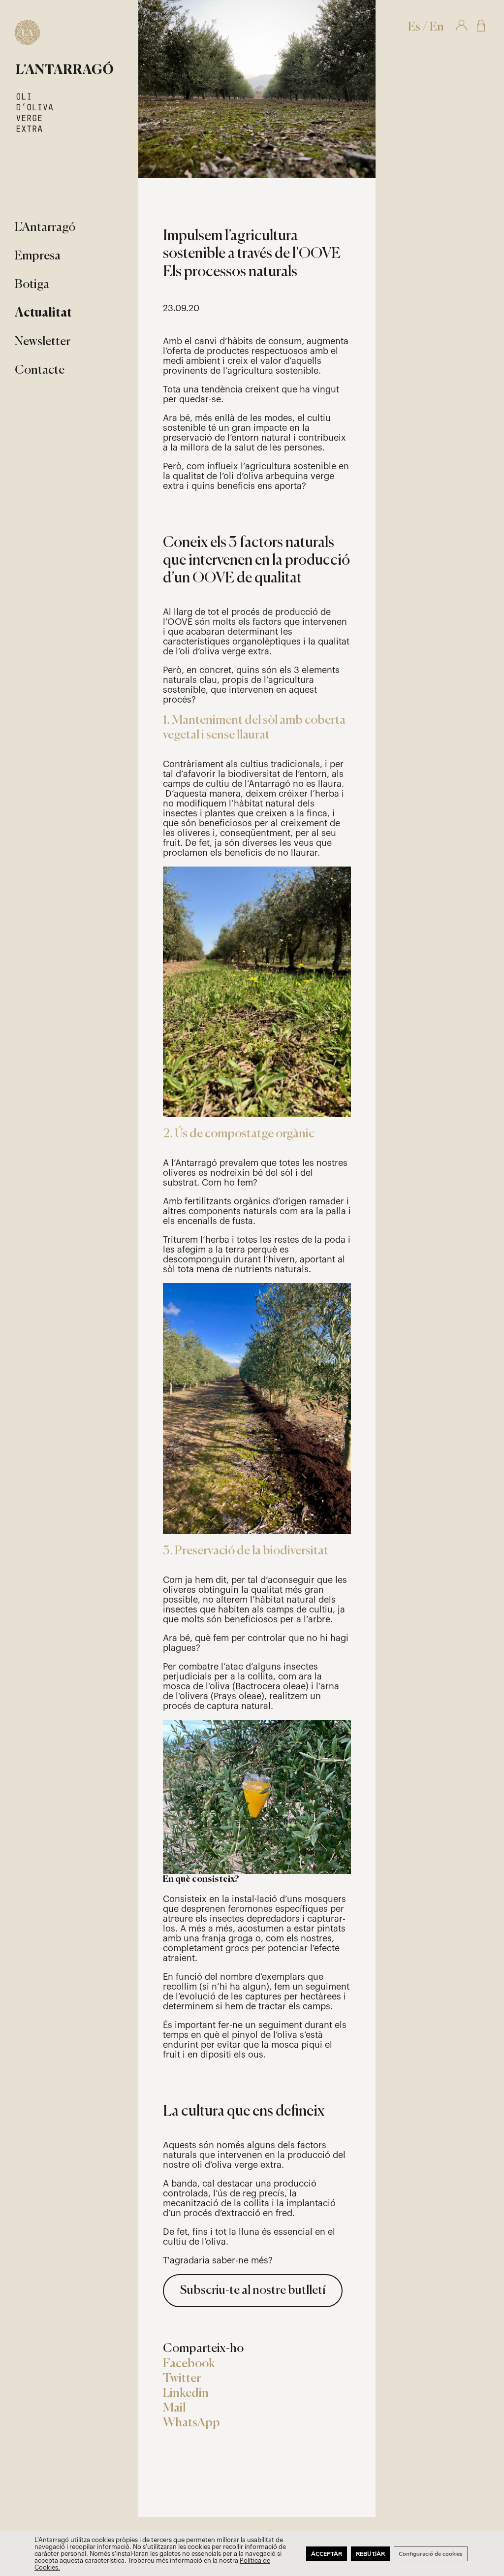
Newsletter (43, 342)
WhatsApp (191, 2423)
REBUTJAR (370, 2554)
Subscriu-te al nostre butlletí (253, 2291)
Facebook (189, 2364)
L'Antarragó (45, 228)
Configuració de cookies (431, 2554)
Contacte (40, 370)
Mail (174, 2408)
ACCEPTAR (327, 2554)
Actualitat (43, 313)
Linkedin (186, 2394)
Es (414, 27)
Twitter (182, 2379)
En (437, 27)
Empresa (38, 256)
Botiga (32, 285)
